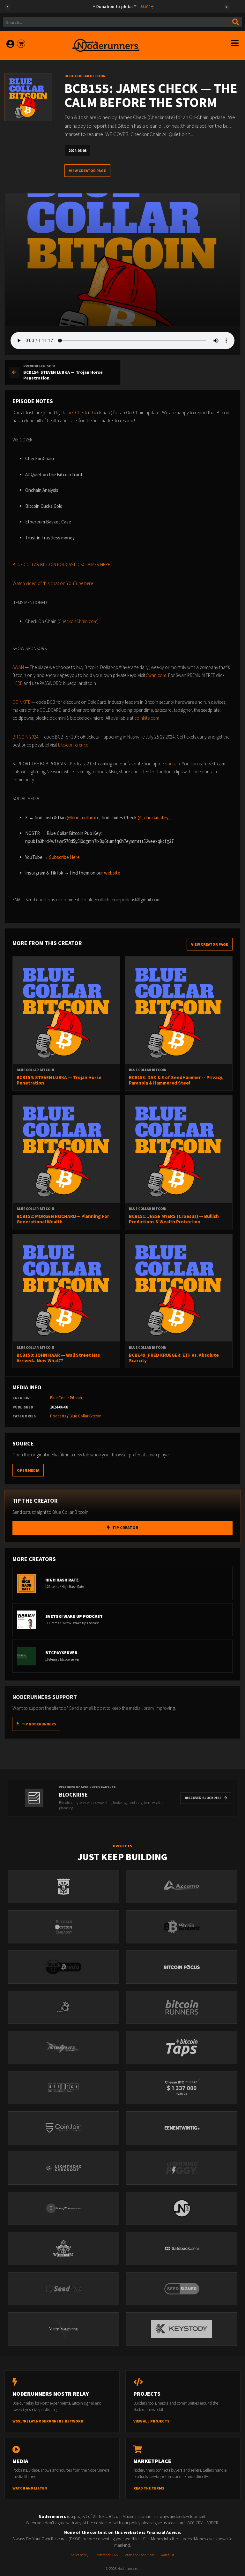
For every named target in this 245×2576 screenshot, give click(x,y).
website (112, 873)
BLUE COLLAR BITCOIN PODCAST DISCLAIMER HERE (61, 564)
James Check (74, 413)
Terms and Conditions (139, 2555)
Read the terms (149, 2488)
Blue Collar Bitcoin (66, 1398)
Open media (28, 1470)
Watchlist (167, 2555)
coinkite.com (147, 718)
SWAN (18, 667)
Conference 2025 (106, 2555)
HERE (17, 683)
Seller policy (80, 2555)
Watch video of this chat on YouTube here (53, 583)
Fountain (171, 764)
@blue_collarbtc (83, 818)
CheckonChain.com (78, 621)
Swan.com (156, 675)
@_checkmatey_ (154, 818)
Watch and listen (30, 2488)
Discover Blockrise (203, 1798)
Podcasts (58, 1416)
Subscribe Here (64, 857)
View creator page (87, 171)
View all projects (151, 2421)
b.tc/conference (73, 745)
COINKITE (21, 702)
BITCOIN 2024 (25, 737)
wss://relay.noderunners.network (48, 2421)
